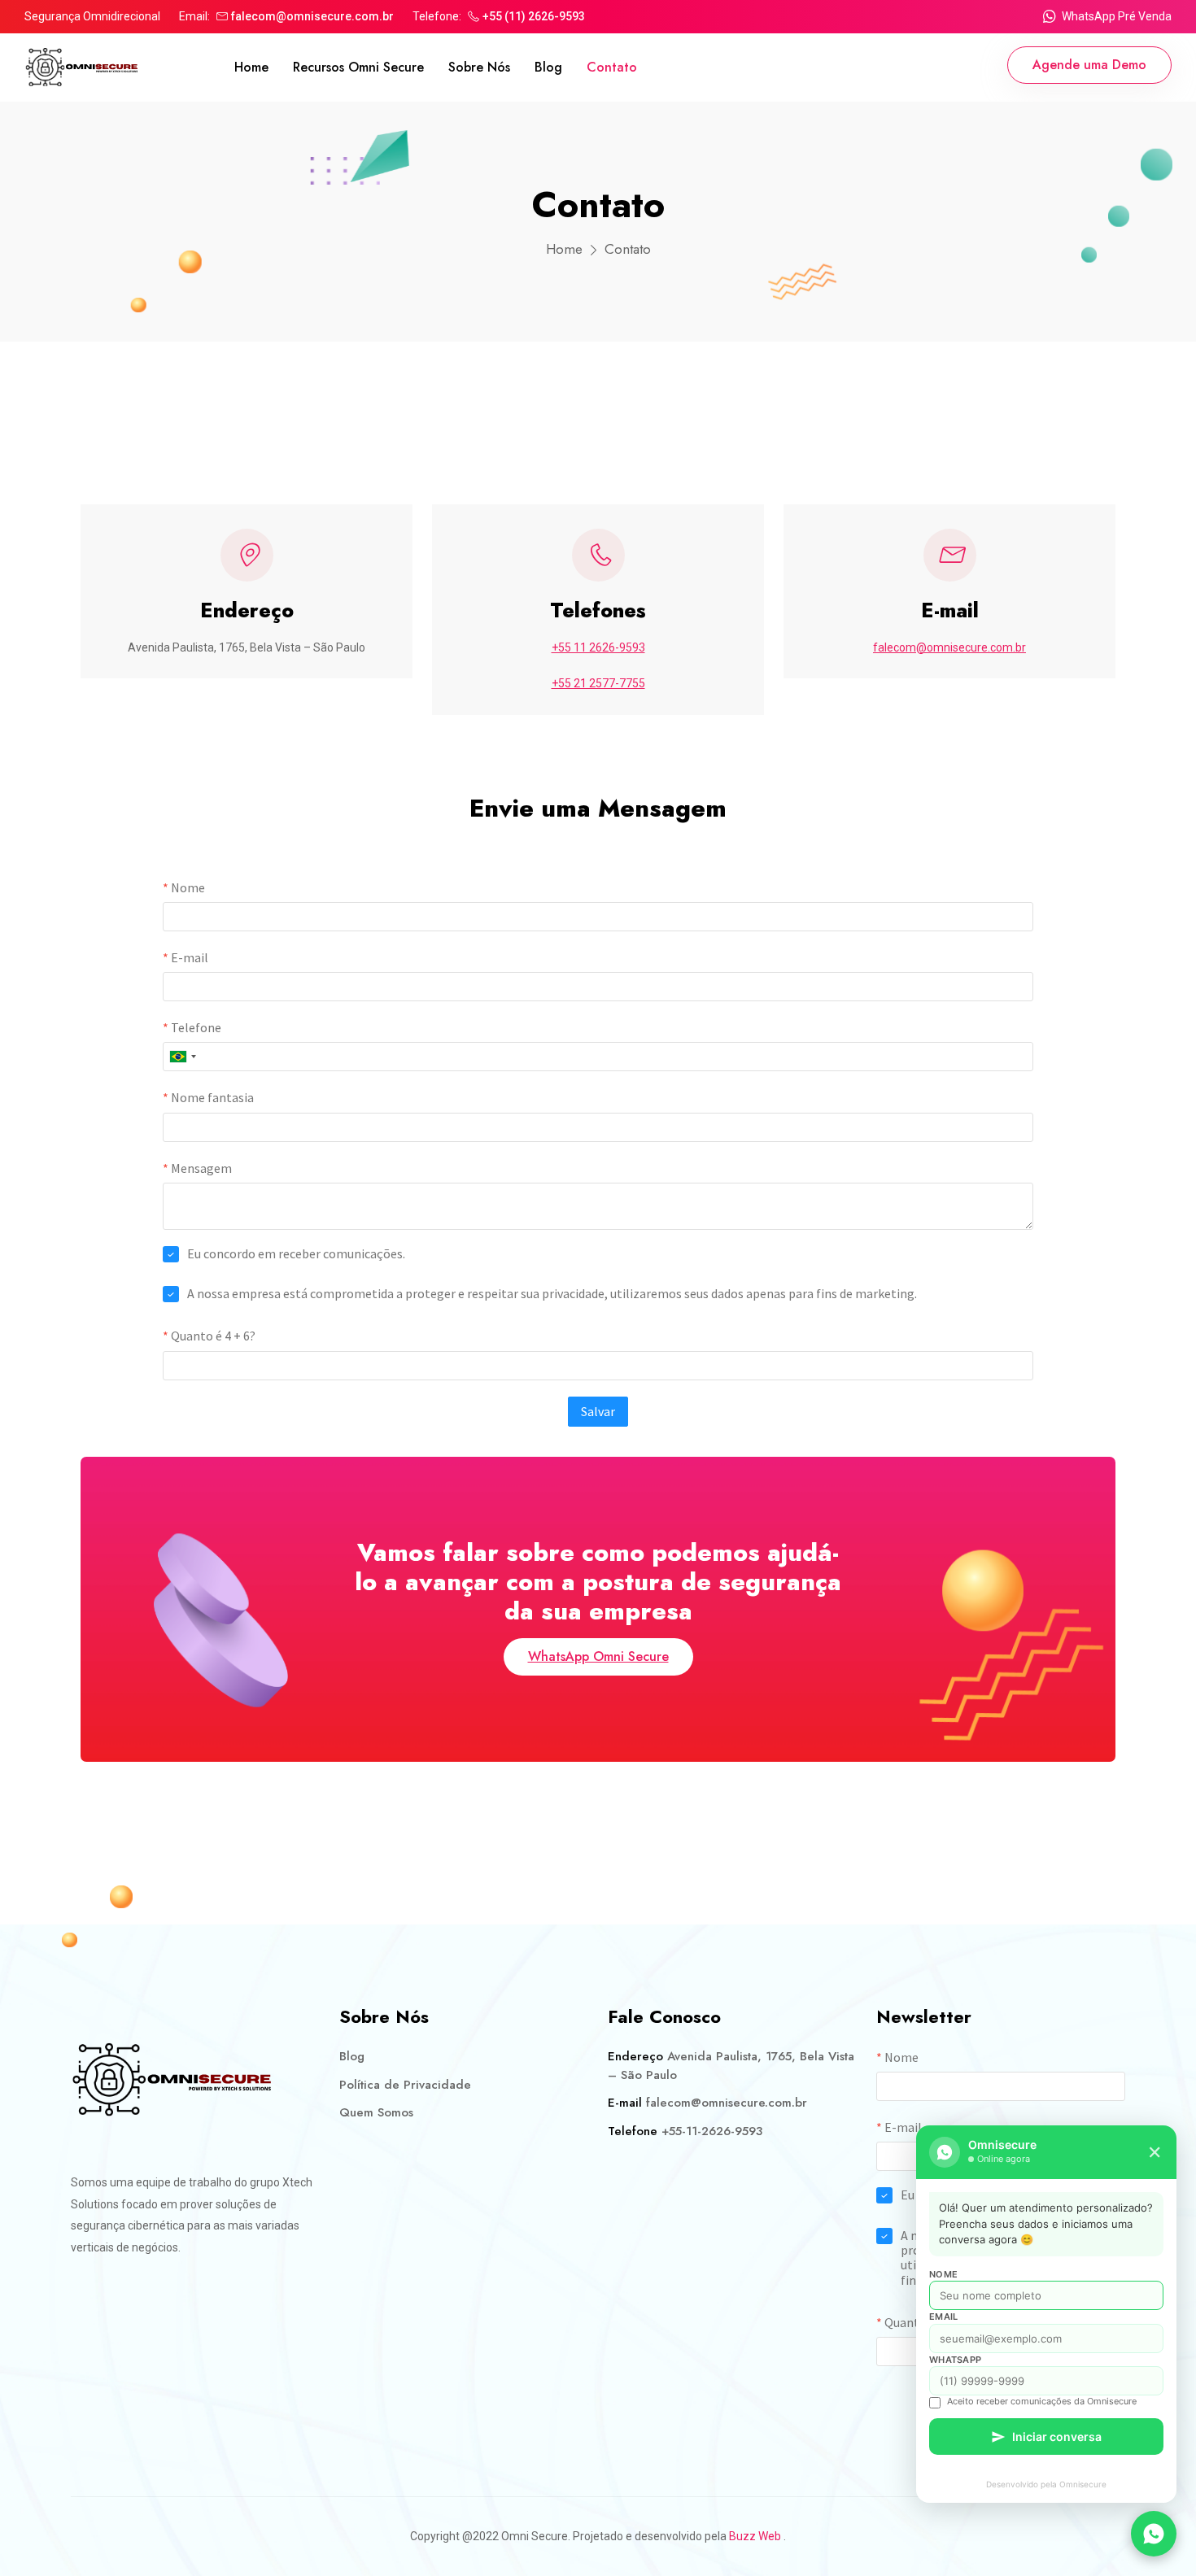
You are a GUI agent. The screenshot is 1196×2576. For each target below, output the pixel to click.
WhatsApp (955, 2360)
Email (944, 2317)
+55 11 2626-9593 (598, 647)
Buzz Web (755, 2536)
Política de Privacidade (405, 2085)
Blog (548, 67)
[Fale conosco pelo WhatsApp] (1154, 2534)
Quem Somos (376, 2112)
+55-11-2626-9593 (712, 2131)
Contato (612, 67)
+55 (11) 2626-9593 (534, 16)
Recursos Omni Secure (358, 67)
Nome (943, 2274)
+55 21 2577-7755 (598, 683)
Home (251, 67)
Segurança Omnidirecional (92, 16)
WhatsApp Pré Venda (1117, 16)
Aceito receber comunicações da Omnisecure (1042, 2401)
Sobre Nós (479, 67)
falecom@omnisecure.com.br (312, 16)
